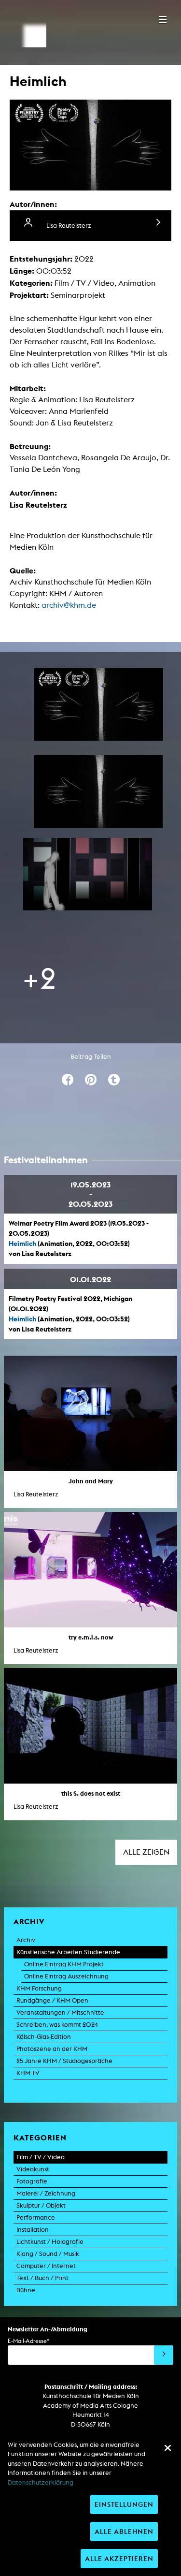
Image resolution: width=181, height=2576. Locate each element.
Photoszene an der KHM (52, 2049)
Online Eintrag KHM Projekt (64, 1964)
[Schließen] (167, 2448)
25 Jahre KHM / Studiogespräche (64, 2061)
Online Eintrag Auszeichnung (66, 1976)
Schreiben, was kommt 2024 (57, 2025)
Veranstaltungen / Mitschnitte (60, 2012)
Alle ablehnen (124, 2531)
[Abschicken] (164, 2355)
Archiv (26, 1940)
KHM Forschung (39, 1988)
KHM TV (28, 2073)
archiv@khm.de (69, 605)
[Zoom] (99, 704)
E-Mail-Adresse (28, 2341)
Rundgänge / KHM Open (52, 2000)
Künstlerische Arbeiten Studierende (68, 1952)
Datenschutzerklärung (41, 2482)
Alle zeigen (146, 1852)
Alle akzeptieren (119, 2558)
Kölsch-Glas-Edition (44, 2037)
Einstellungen (124, 2504)
